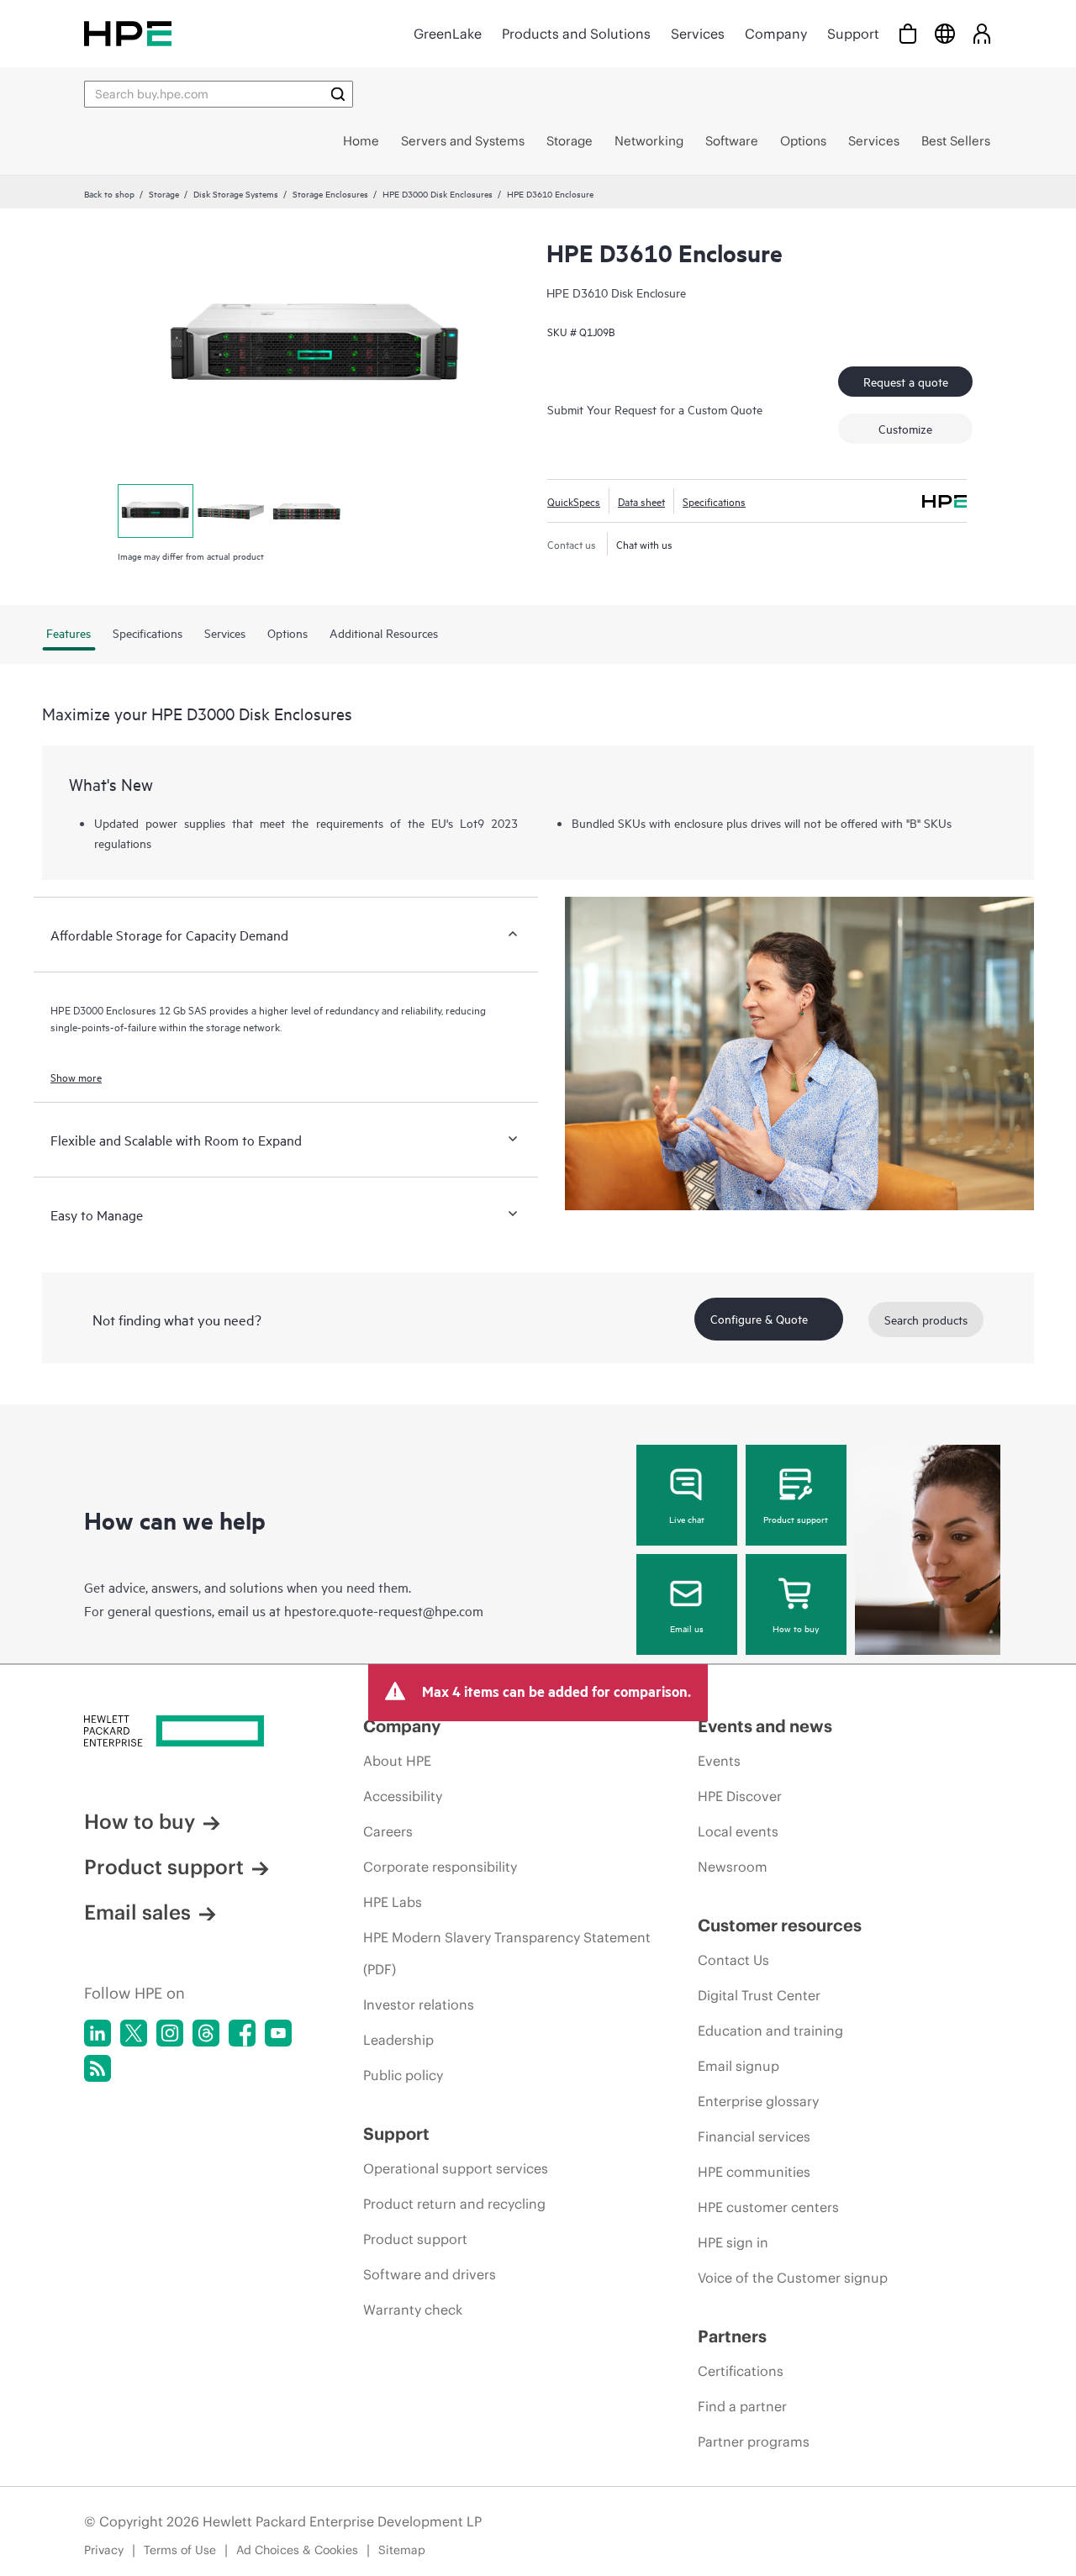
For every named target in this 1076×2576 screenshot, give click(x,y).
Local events (738, 1831)
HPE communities (754, 2172)
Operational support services (456, 2168)
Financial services (754, 2136)
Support (853, 34)
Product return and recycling (454, 2204)
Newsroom (733, 1867)
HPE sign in (733, 2242)
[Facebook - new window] (242, 2033)
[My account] (982, 33)
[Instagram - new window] (170, 2033)
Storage (164, 193)
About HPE (397, 1761)
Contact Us (733, 1960)
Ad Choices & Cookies (297, 2550)
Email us (687, 1628)
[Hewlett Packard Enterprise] (128, 33)
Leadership (398, 2040)
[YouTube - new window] (278, 2033)
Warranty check (413, 2310)
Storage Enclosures (330, 193)
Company (776, 34)
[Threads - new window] (206, 2033)
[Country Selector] (945, 33)
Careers (388, 1831)
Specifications (714, 501)
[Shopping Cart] (908, 33)
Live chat (687, 1519)
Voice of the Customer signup (793, 2278)
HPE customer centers (768, 2207)
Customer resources (780, 1925)
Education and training (770, 2031)
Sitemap (402, 2550)
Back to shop (109, 193)
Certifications (741, 2371)
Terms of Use (180, 2550)
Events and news (765, 1726)
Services (698, 34)
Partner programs (754, 2442)
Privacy (104, 2550)
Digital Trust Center (759, 1995)
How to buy (796, 1628)
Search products (926, 1319)
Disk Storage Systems (236, 193)
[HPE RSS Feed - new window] (98, 2068)
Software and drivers (430, 2274)
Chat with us (644, 544)
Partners (732, 2336)
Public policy (403, 2075)
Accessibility (403, 1796)
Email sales (137, 1912)
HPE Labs (393, 1902)
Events (719, 1761)
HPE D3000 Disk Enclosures (438, 193)
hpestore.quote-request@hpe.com (384, 1610)
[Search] (338, 94)
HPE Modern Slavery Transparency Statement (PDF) (507, 1953)
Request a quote (906, 381)
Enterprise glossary (758, 2101)
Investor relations (419, 2004)
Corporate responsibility (440, 1867)
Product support (796, 1519)
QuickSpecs (574, 501)
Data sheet (641, 501)
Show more (76, 1077)
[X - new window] (134, 2033)
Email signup (738, 2066)
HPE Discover (740, 1796)
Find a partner (742, 2406)
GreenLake (448, 34)
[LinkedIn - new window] (98, 2033)
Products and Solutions (576, 34)
